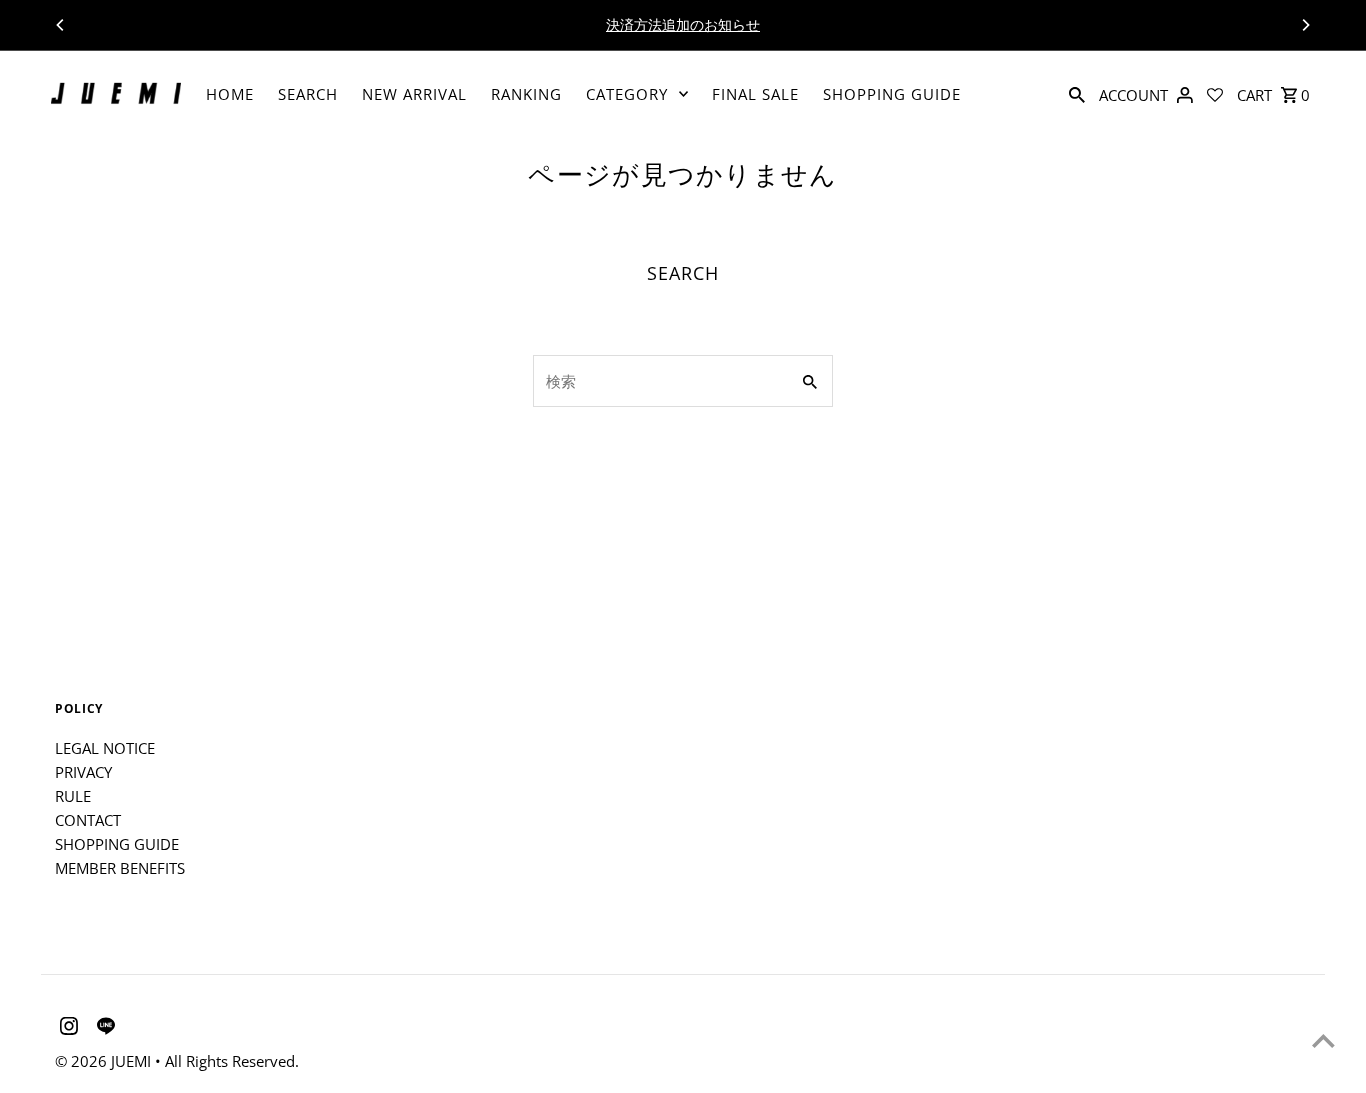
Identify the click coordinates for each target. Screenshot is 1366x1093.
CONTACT (88, 820)
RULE (73, 796)
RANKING (526, 94)
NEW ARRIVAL (414, 94)
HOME (230, 94)
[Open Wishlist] (1215, 94)
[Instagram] (66, 1029)
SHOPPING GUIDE (892, 94)
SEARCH (308, 94)
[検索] (1077, 94)
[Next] (1305, 25)
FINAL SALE (755, 94)
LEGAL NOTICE (105, 748)
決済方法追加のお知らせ (683, 24)
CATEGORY (627, 94)
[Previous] (61, 25)
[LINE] (103, 1029)
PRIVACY (83, 772)
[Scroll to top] (1323, 1040)
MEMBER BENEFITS (120, 868)
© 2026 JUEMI (105, 1061)
